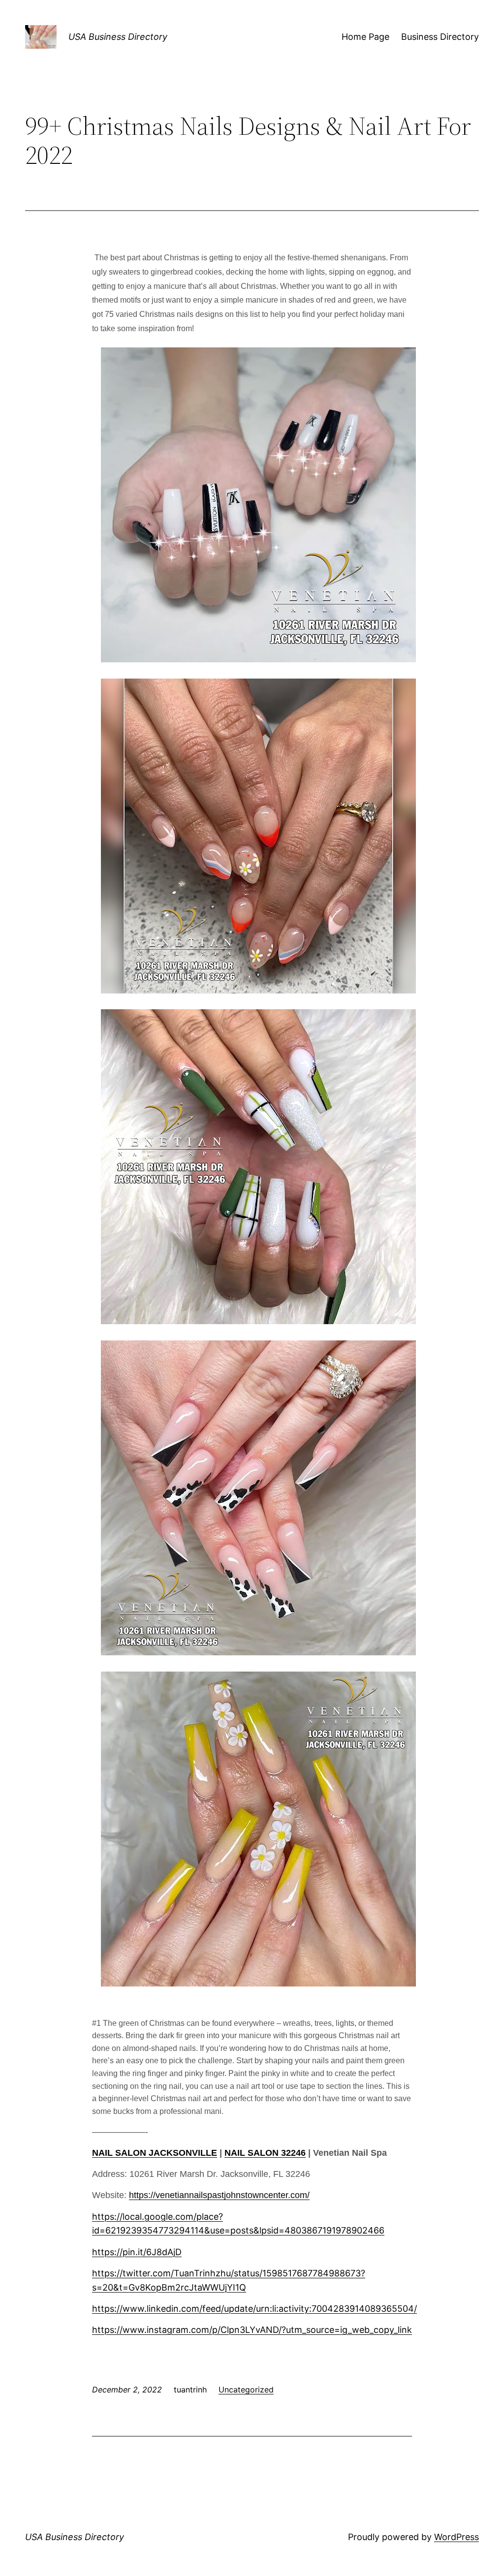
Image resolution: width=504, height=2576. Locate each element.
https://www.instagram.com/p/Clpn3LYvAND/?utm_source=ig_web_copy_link (252, 2330)
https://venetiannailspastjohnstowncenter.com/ (219, 2195)
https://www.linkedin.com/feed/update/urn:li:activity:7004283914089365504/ (254, 2309)
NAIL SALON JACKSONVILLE (155, 2153)
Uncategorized (246, 2390)
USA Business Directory (118, 37)
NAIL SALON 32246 (265, 2153)
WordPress (457, 2537)
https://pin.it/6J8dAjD (137, 2252)
